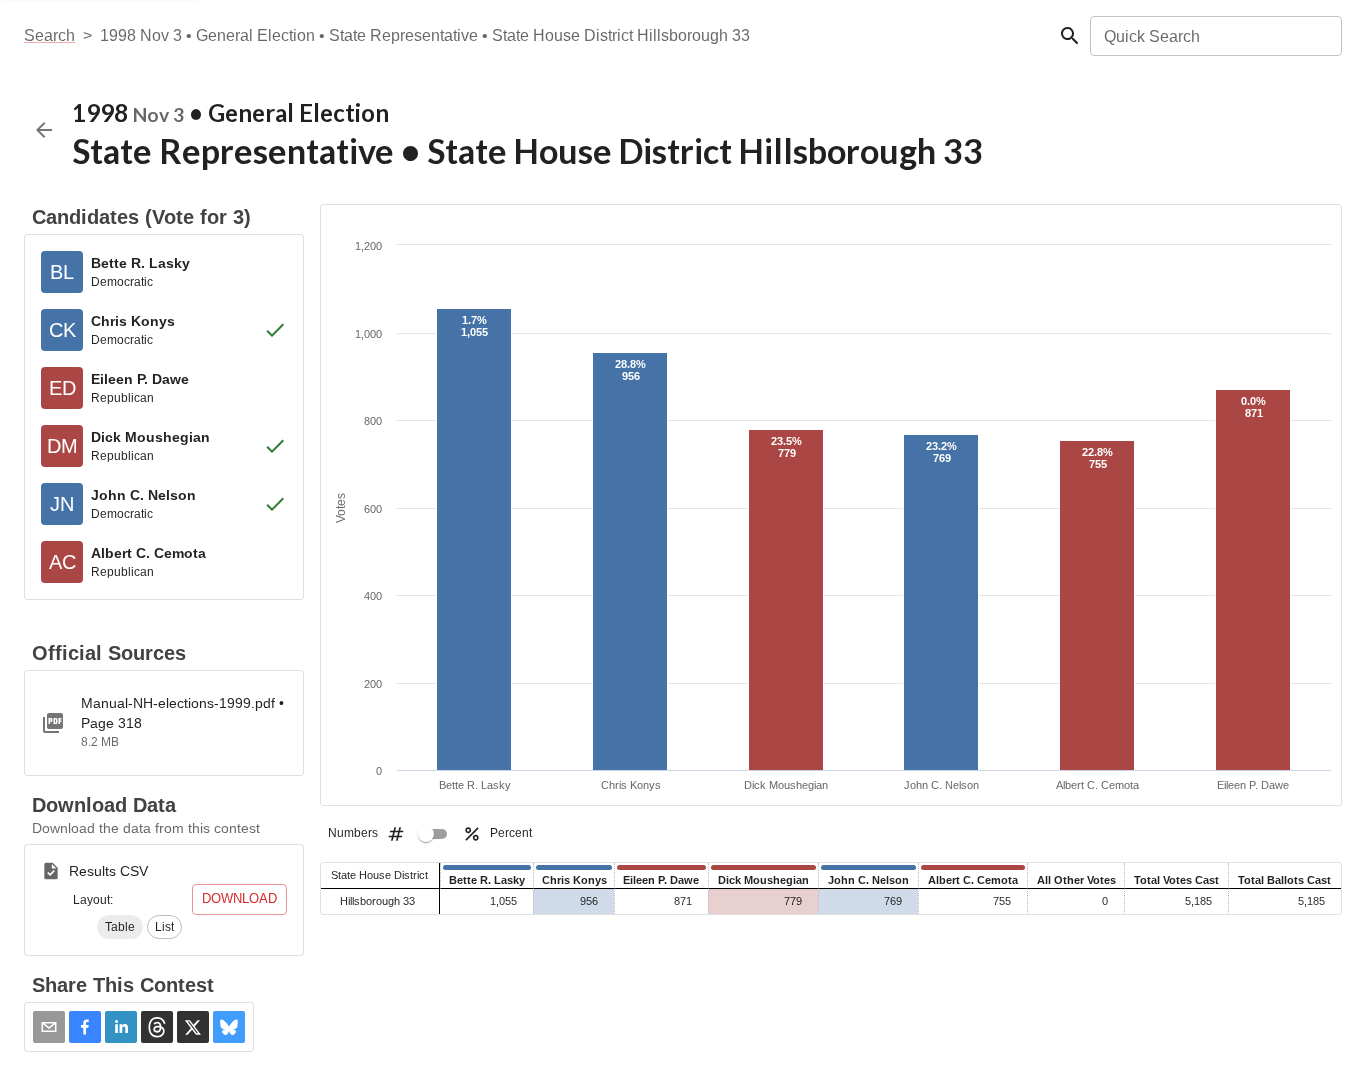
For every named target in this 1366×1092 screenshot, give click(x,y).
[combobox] (1214, 36)
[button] (120, 927)
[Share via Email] (49, 1027)
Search (49, 35)
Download (239, 898)
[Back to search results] (44, 130)
